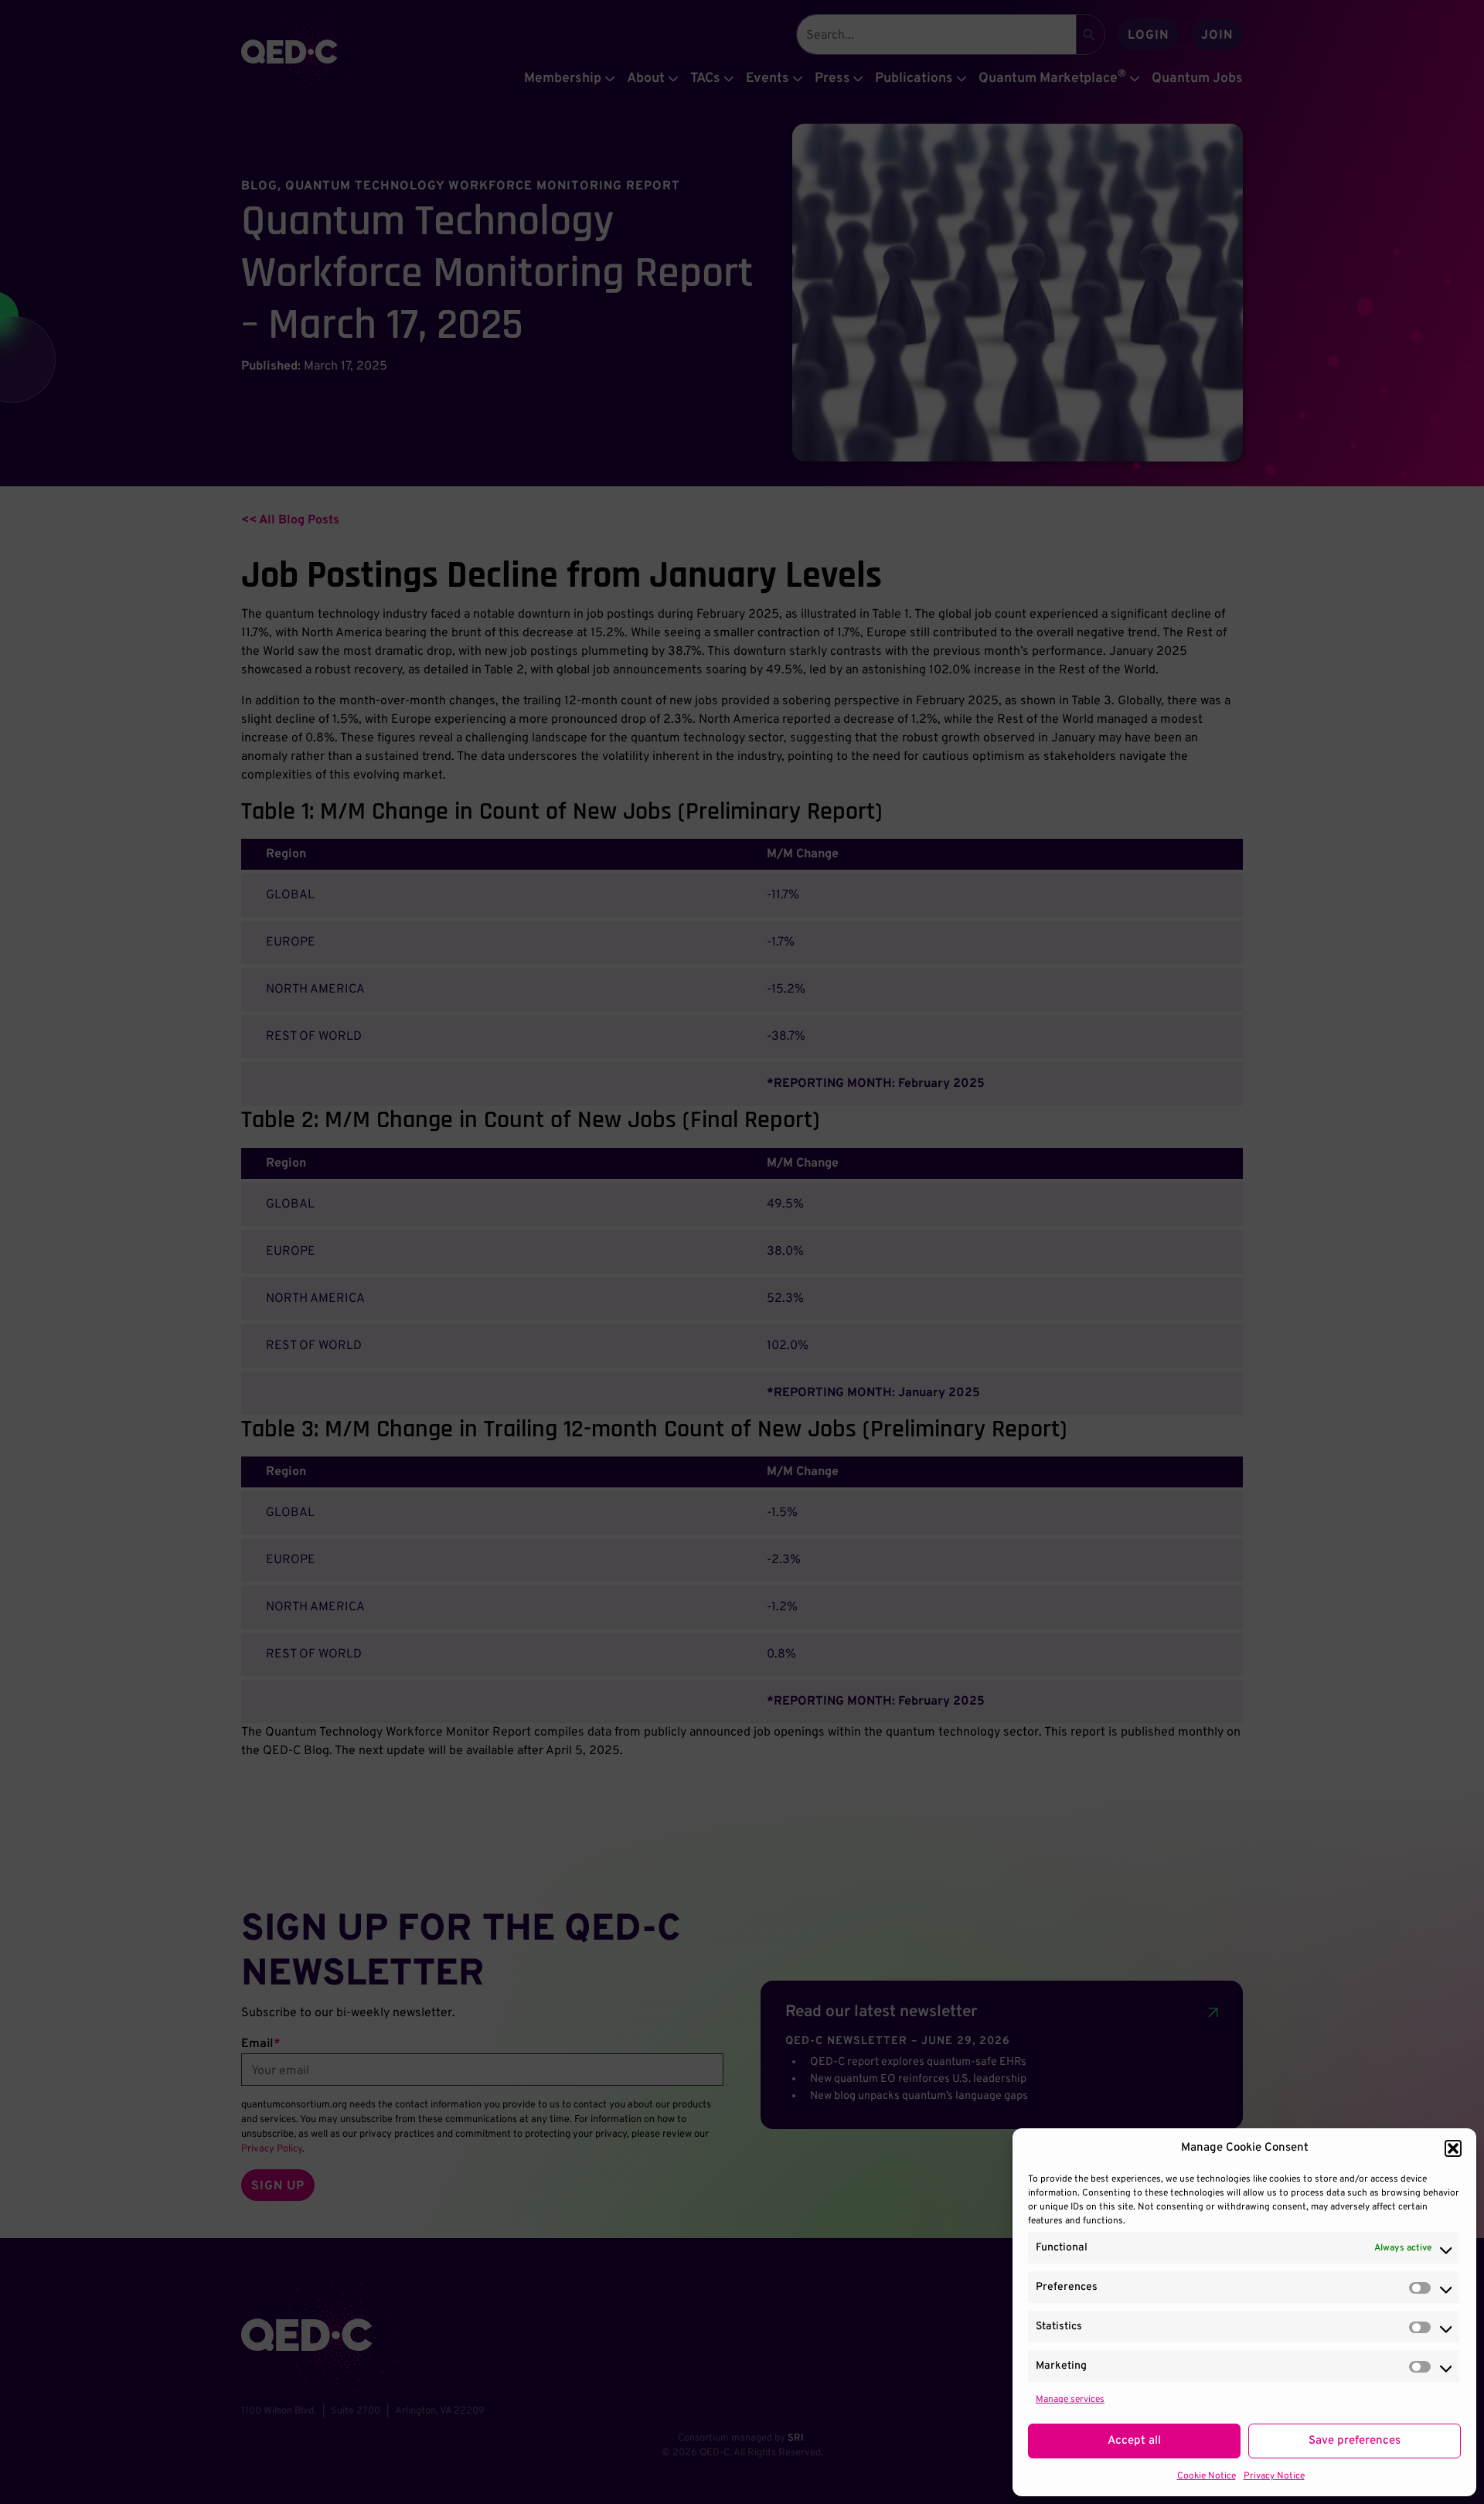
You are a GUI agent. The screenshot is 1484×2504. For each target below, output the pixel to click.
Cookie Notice (1207, 2476)
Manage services (1070, 2400)
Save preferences (1355, 2441)
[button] (1453, 2148)
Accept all (1134, 2441)
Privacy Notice (1274, 2476)
